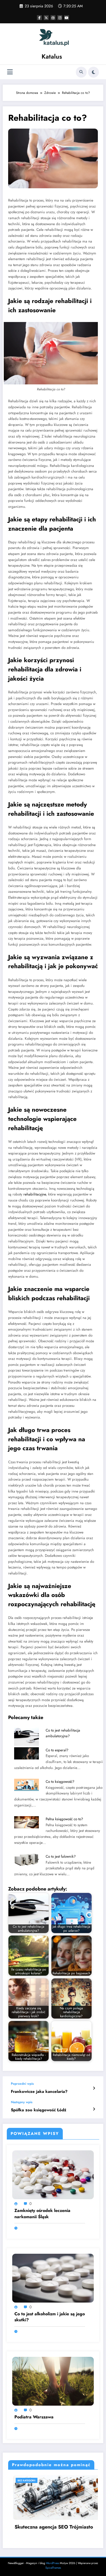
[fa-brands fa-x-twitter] (46, 18)
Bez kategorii (32, 2480)
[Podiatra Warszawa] (53, 2381)
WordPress (52, 2563)
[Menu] (10, 72)
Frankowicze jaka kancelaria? (39, 2092)
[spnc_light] (93, 72)
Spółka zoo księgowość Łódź (39, 2110)
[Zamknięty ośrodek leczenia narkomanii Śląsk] (53, 2175)
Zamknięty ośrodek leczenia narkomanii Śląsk (42, 2214)
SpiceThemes (53, 2568)
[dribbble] (53, 18)
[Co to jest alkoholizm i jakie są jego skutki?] (53, 2278)
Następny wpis (22, 2102)
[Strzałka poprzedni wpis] (94, 2088)
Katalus (52, 56)
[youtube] (67, 18)
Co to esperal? (57, 1750)
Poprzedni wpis (22, 2084)
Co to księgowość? (60, 1782)
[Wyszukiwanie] (81, 72)
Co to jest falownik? (61, 1856)
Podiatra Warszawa (34, 2417)
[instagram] (60, 18)
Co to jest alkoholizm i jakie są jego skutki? (50, 2317)
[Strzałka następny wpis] (94, 2109)
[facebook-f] (39, 18)
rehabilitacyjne (35, 1194)
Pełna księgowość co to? (64, 1819)
